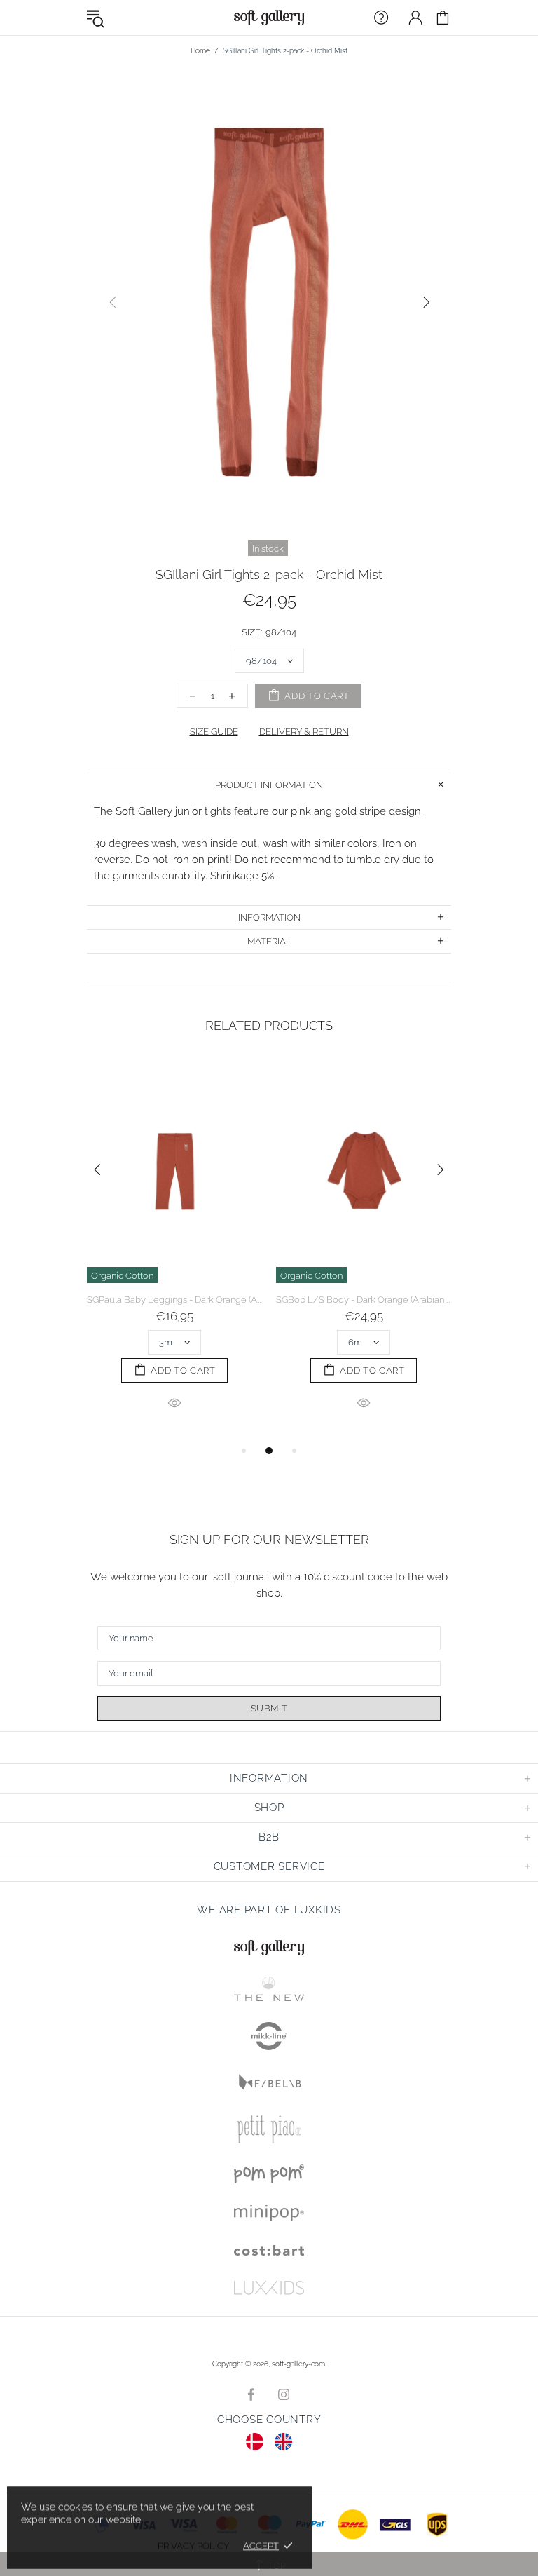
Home (200, 51)
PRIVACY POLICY (193, 2546)
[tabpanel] (174, 1250)
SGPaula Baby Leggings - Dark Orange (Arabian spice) (174, 1300)
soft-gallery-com (269, 18)
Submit (269, 1708)
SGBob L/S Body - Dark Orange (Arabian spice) (364, 1300)
